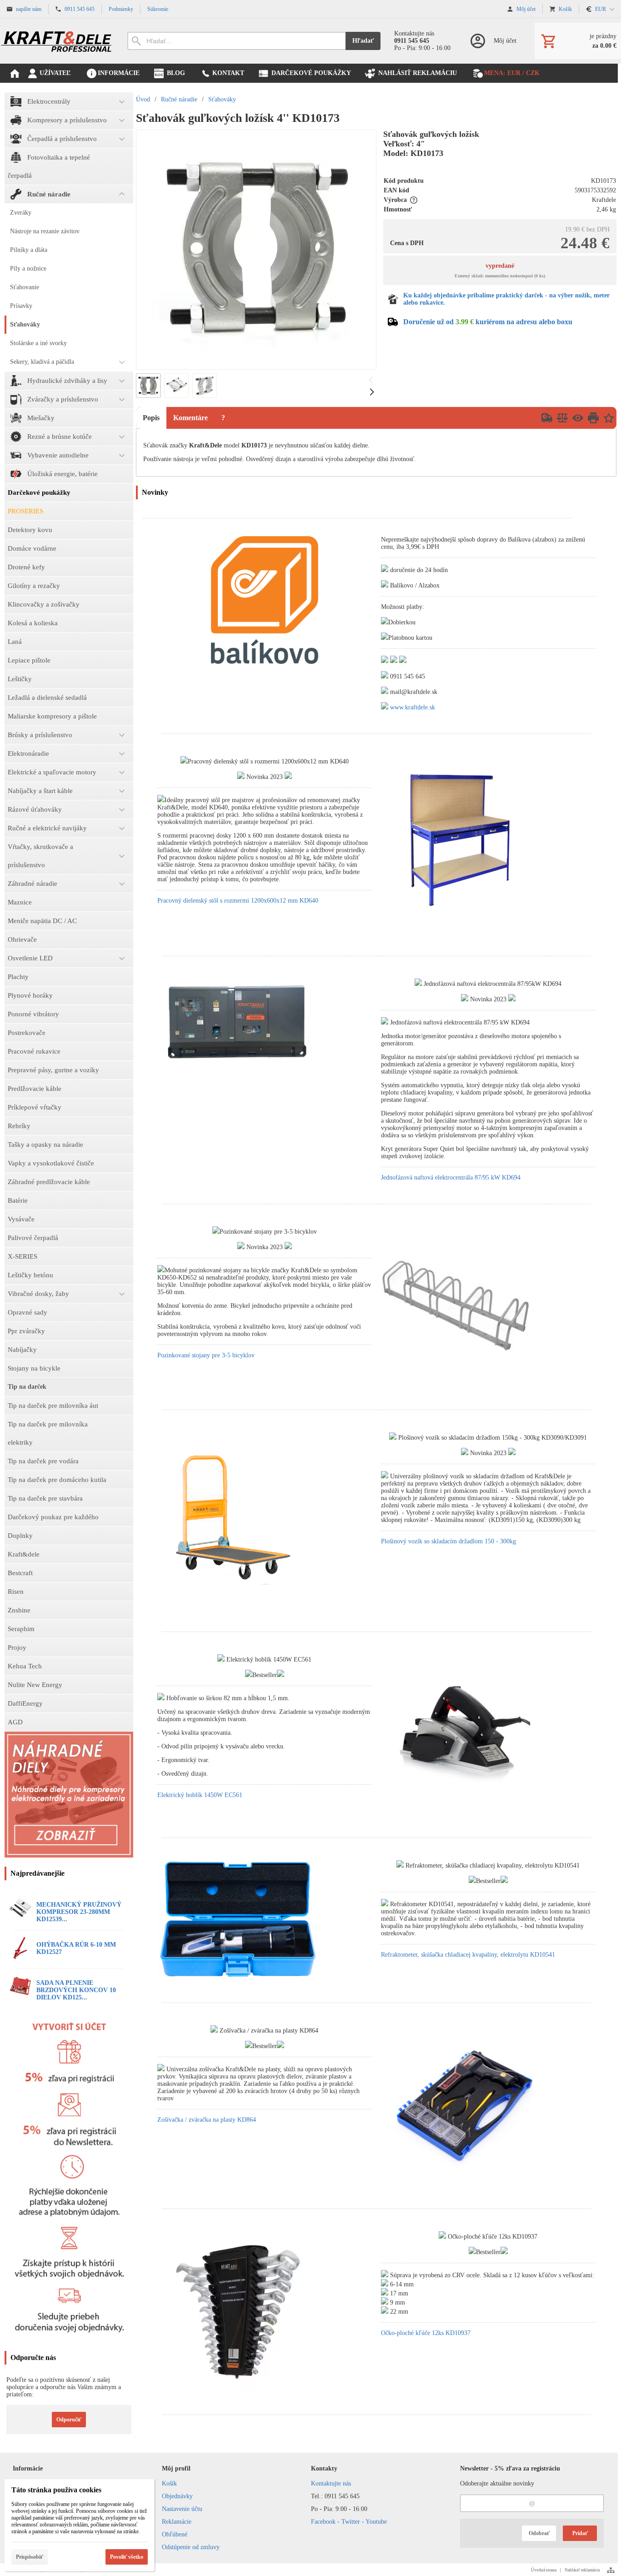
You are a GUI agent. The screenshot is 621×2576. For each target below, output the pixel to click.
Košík (169, 2483)
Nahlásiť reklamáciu (582, 2570)
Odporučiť (69, 2420)
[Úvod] (57, 41)
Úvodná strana (544, 2570)
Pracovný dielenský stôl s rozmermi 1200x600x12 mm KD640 (238, 901)
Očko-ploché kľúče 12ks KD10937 (426, 2333)
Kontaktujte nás (331, 2483)
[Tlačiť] (593, 418)
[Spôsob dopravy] (547, 418)
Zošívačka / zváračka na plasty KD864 (207, 2120)
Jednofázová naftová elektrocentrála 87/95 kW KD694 (451, 1178)
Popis (151, 418)
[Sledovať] (578, 418)
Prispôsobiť (30, 2557)
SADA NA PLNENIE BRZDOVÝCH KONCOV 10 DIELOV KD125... (76, 1990)
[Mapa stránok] (611, 2570)
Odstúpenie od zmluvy (191, 2547)
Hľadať (363, 41)
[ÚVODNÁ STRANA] (15, 73)
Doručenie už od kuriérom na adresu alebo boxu (488, 322)
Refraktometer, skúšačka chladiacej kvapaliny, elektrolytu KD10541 (468, 1955)
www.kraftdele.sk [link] (413, 707)
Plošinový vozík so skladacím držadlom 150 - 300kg (448, 1541)
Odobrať (539, 2533)
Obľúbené (175, 2534)
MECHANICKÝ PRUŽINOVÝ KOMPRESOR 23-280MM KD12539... (79, 1912)
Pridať (580, 2533)
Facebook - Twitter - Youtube (349, 2522)
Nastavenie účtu (182, 2509)
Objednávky (177, 2496)
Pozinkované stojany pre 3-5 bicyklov (206, 1355)
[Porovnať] (562, 418)
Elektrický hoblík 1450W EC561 (200, 1795)
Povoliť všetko (127, 2557)
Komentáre (190, 418)
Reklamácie (177, 2522)
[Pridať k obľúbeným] (609, 418)
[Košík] (578, 41)
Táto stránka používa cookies (56, 2490)
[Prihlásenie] (493, 41)
